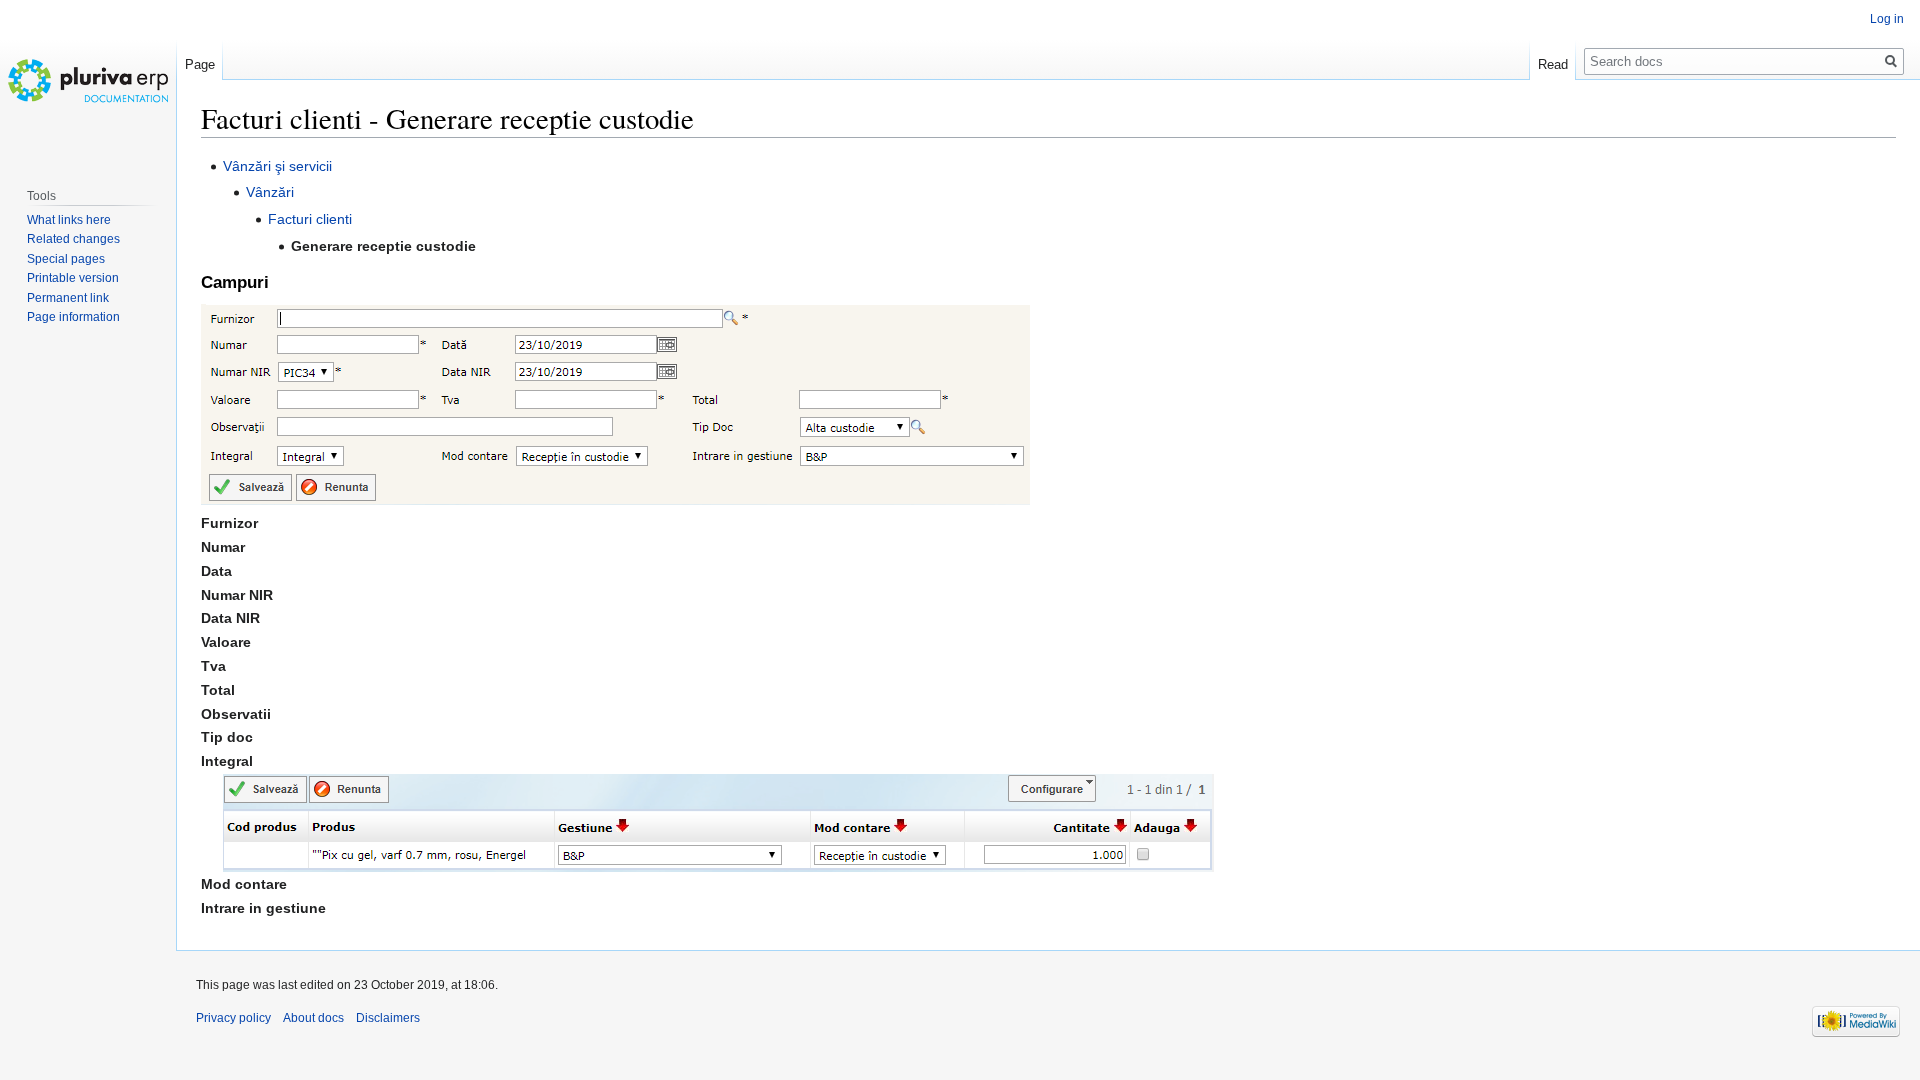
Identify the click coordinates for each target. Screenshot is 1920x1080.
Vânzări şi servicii (277, 166)
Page (200, 64)
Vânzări (270, 192)
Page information (73, 317)
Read (1553, 64)
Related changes (73, 239)
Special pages (66, 259)
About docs (313, 1018)
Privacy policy (233, 1018)
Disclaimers (388, 1018)
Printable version (73, 278)
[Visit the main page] (88, 80)
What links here (69, 220)
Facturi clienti (310, 219)
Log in (1887, 19)
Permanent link (68, 298)
